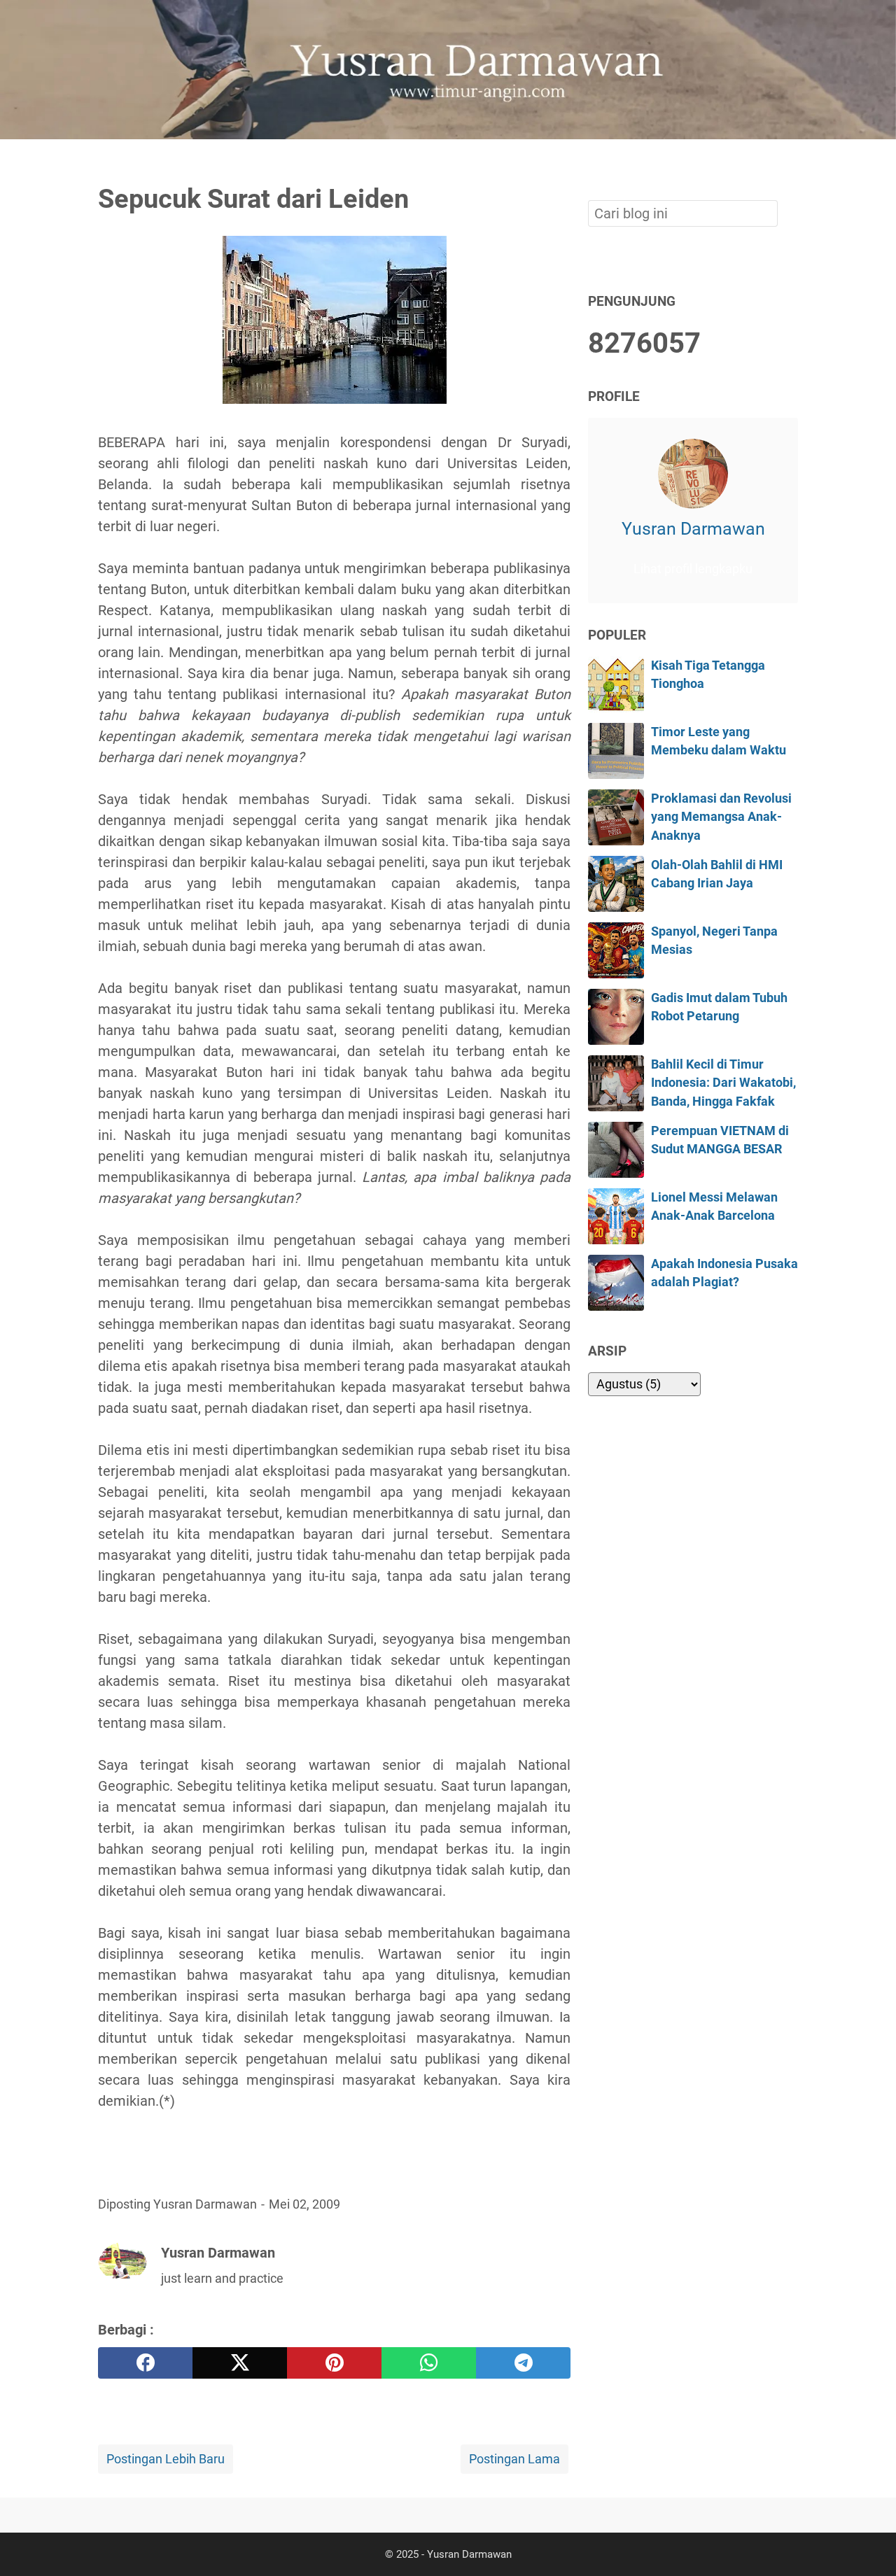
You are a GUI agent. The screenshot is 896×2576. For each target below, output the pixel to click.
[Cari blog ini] (790, 163)
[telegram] (523, 2363)
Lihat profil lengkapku (693, 569)
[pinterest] (334, 2363)
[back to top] (868, 2544)
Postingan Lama (514, 2459)
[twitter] (240, 2363)
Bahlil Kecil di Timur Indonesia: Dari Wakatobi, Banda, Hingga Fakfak (723, 1083)
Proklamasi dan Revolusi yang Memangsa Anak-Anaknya (721, 817)
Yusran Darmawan (693, 529)
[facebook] (145, 2363)
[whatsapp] (429, 2363)
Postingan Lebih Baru (166, 2459)
